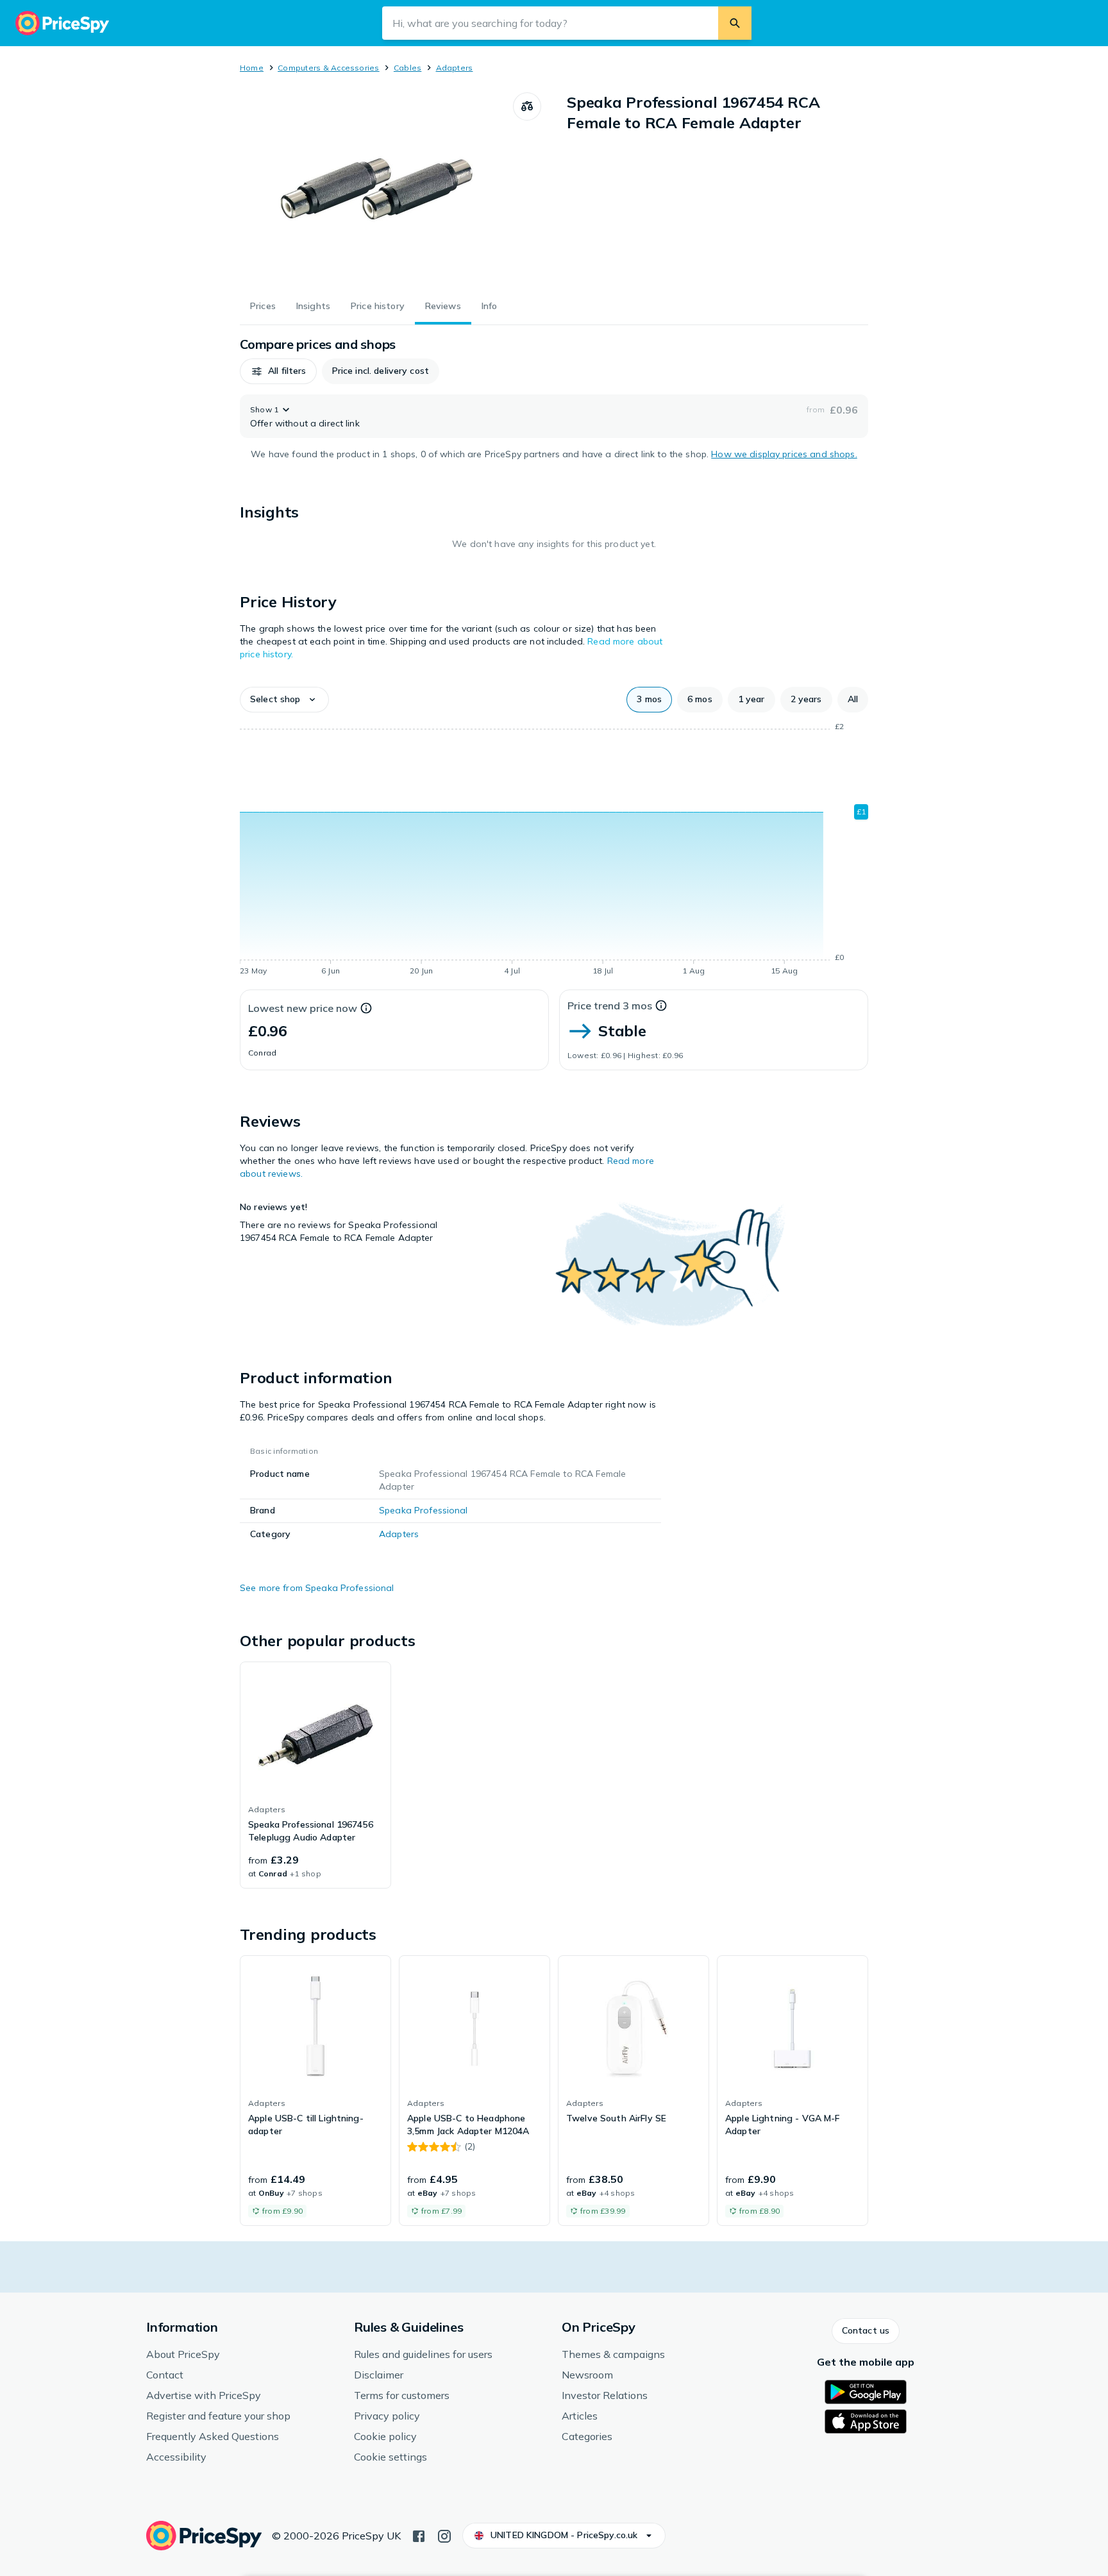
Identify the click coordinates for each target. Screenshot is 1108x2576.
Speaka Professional (424, 1510)
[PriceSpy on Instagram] (444, 2535)
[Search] (735, 23)
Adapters (455, 68)
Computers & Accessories (329, 68)
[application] (554, 851)
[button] (278, 371)
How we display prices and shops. (784, 454)
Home (252, 68)
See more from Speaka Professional (317, 1588)
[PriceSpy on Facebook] (419, 2535)
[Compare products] (527, 106)
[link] (315, 1775)
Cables (407, 68)
